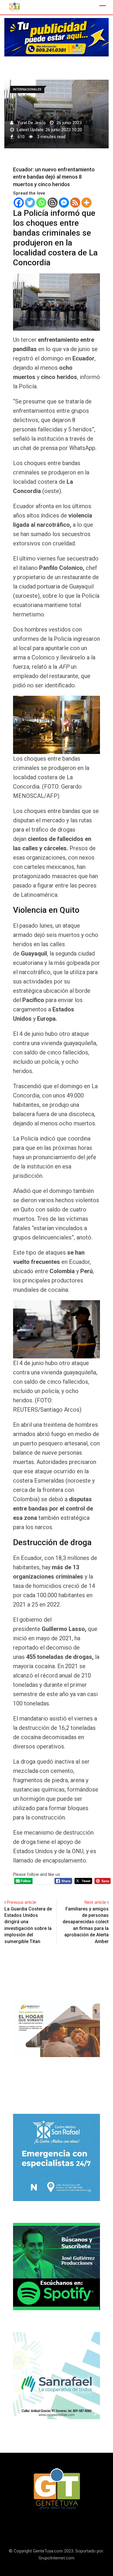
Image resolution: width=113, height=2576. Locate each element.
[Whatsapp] (41, 203)
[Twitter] (30, 203)
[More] (86, 203)
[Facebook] (19, 203)
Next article (95, 1902)
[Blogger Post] (53, 203)
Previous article (22, 1902)
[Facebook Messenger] (64, 203)
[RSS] (75, 203)
